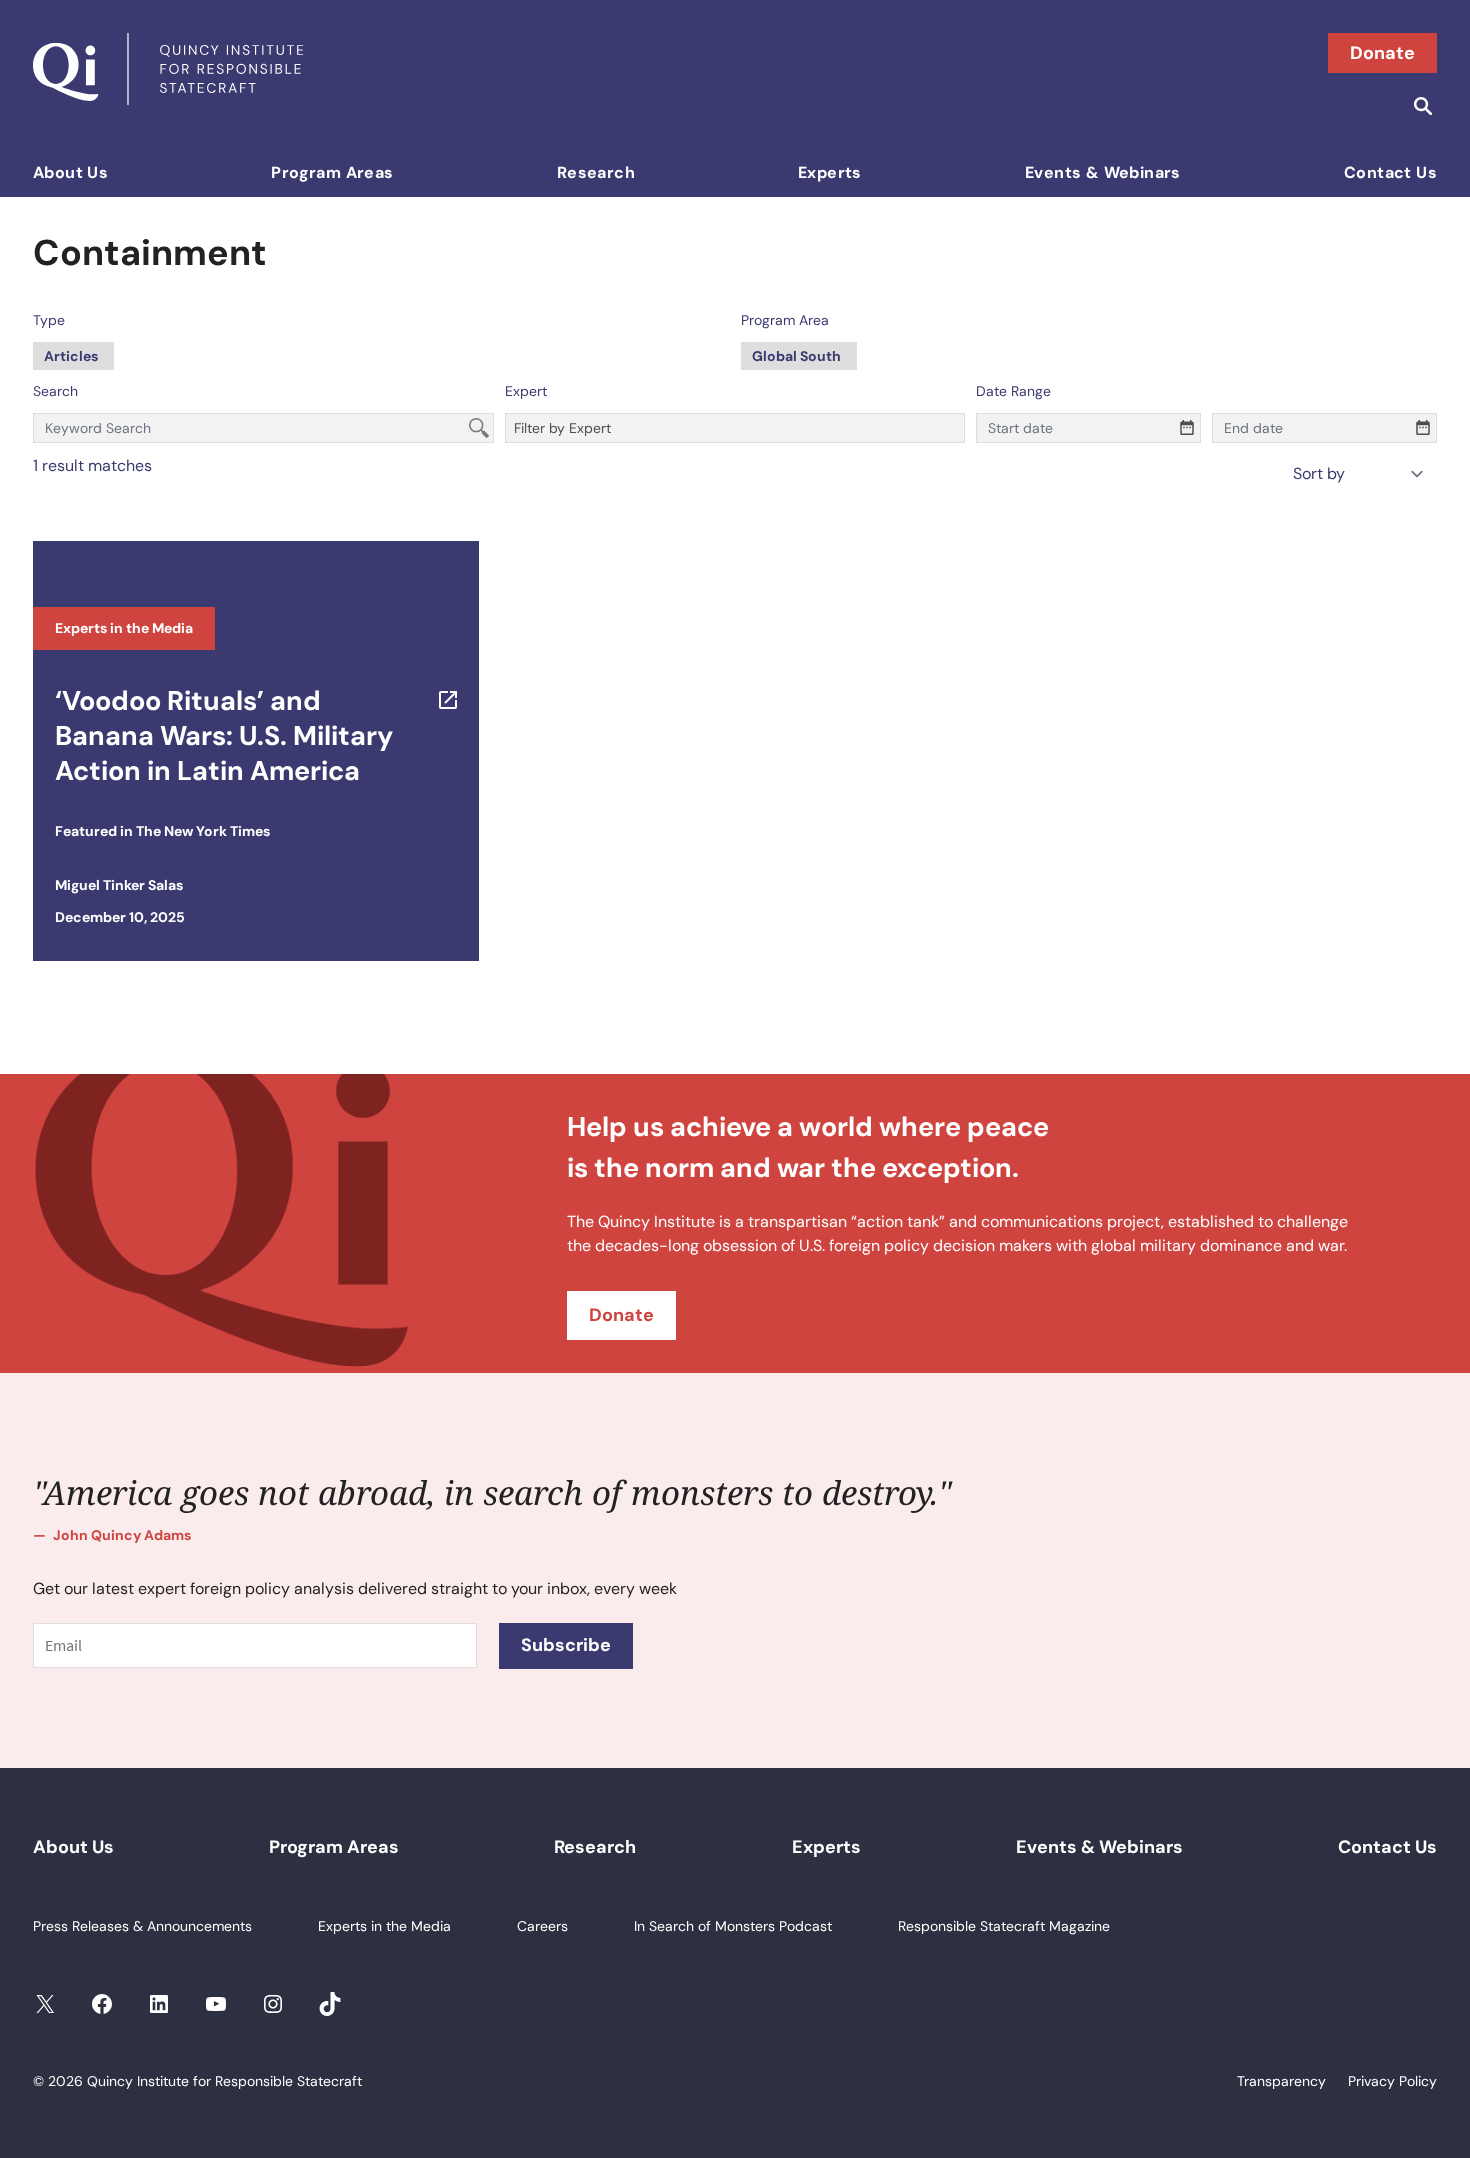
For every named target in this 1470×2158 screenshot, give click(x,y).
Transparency (1281, 2081)
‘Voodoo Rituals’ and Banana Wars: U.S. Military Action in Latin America (224, 735)
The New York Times (203, 831)
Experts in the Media (124, 628)
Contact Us (1390, 172)
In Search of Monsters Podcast (733, 1926)
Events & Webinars (1103, 172)
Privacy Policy (1392, 2081)
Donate (1382, 53)
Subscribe (566, 1645)
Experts (830, 172)
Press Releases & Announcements (142, 1926)
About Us (70, 172)
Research (596, 172)
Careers (542, 1926)
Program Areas (332, 172)
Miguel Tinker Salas (119, 885)
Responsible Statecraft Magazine (1004, 1926)
